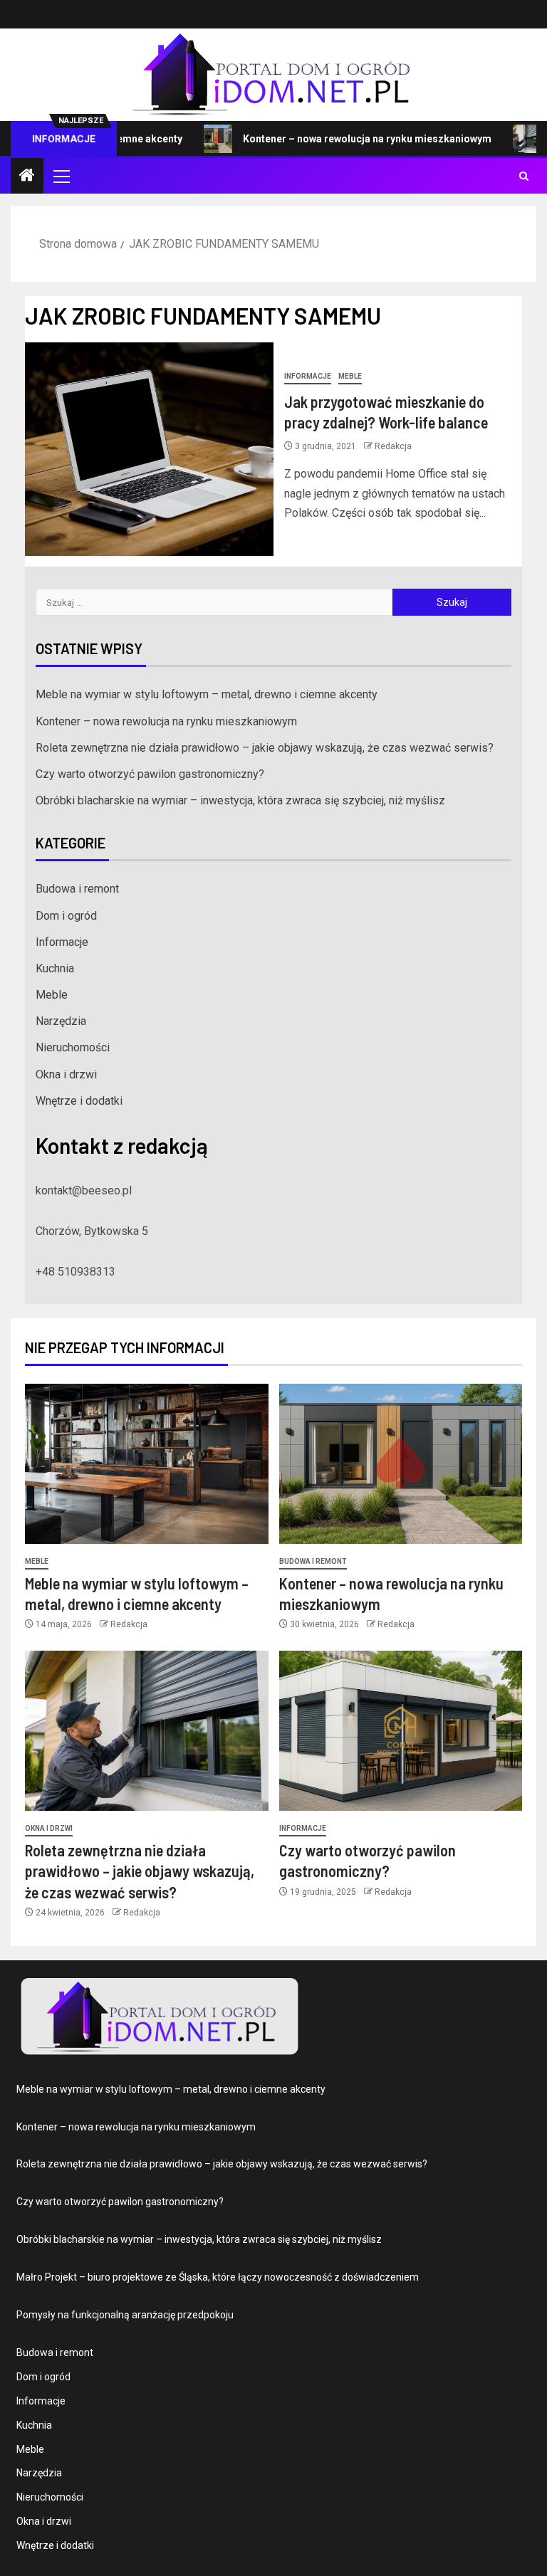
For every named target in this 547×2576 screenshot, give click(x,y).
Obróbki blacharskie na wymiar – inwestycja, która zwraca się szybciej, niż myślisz (240, 800)
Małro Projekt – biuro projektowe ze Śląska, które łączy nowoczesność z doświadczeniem (218, 2277)
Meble (350, 376)
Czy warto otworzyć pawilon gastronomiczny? (150, 774)
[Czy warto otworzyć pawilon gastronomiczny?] (401, 1731)
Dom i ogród (66, 916)
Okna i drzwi (66, 1074)
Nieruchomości (73, 1047)
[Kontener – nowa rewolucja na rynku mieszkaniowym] (401, 1464)
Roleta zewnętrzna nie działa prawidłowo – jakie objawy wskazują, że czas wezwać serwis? (265, 748)
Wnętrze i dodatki (79, 1101)
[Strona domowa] (27, 177)
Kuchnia (55, 968)
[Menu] (61, 176)
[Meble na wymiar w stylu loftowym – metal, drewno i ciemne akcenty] (147, 1464)
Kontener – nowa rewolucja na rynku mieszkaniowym (329, 139)
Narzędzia (61, 1021)
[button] (61, 176)
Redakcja (393, 446)
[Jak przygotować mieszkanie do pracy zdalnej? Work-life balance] (149, 449)
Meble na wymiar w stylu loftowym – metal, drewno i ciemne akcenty (207, 694)
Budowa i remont (77, 889)
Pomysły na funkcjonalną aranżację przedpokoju (125, 2315)
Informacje (308, 376)
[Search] (524, 176)
